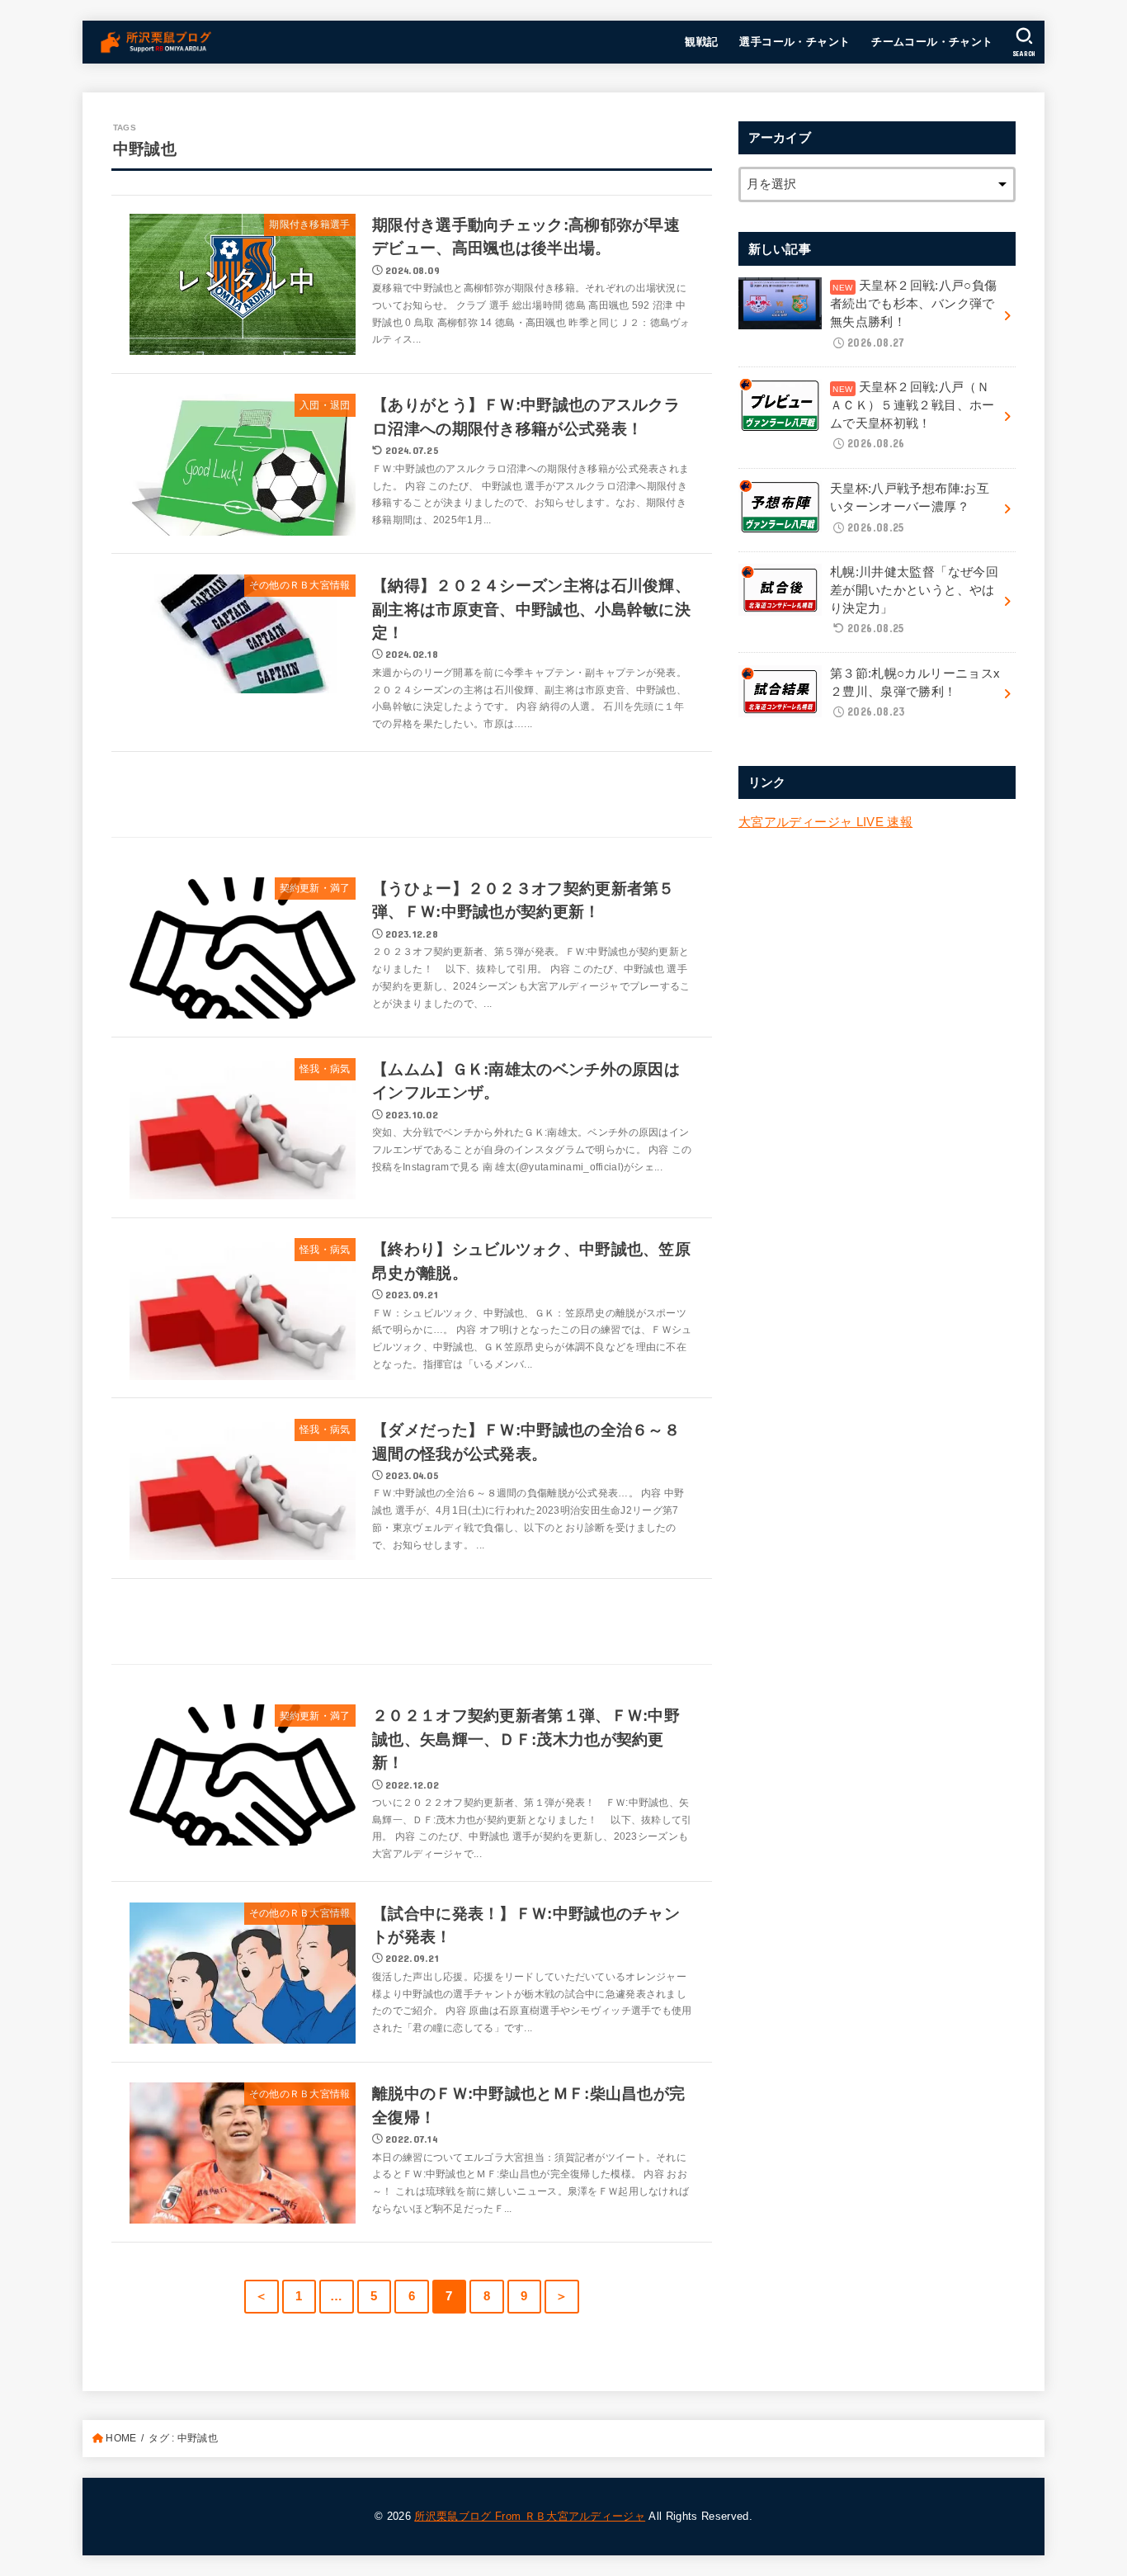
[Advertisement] (412, 796)
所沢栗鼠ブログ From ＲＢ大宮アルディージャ (530, 2516)
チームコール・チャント (932, 42)
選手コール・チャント (795, 42)
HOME (121, 2438)
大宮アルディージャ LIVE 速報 (825, 822)
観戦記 (701, 42)
